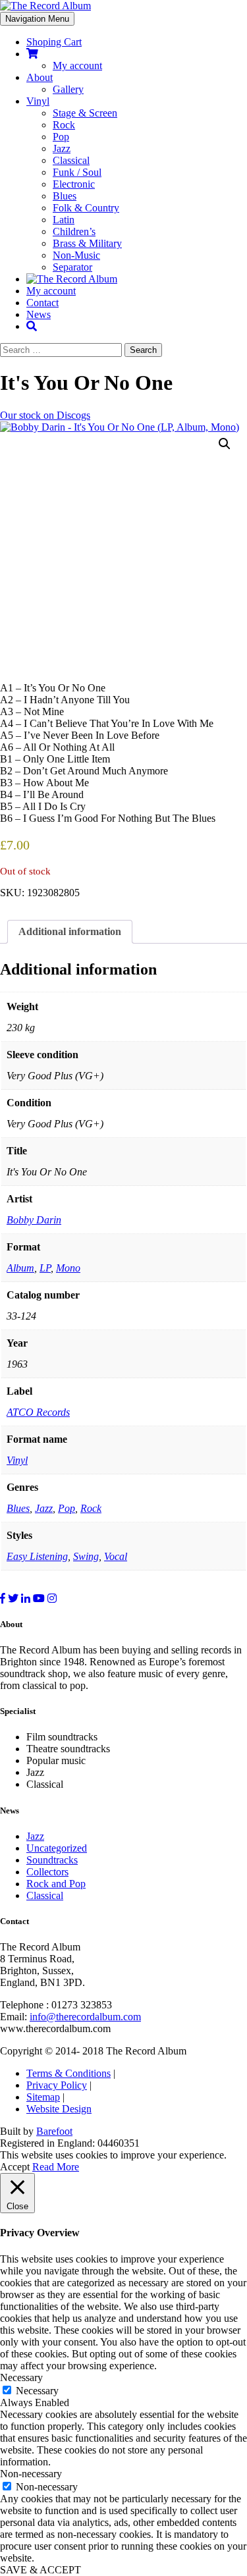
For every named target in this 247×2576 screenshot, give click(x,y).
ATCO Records (38, 1412)
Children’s (74, 231)
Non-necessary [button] (31, 2474)
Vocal (116, 1556)
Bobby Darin (34, 1220)
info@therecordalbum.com (85, 2017)
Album (20, 1268)
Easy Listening (37, 1556)
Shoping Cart (54, 42)
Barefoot (54, 2131)
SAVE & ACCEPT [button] (41, 2570)
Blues (65, 196)
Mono (68, 1268)
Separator (72, 267)
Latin (64, 220)
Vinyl (38, 101)
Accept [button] (15, 2167)
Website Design (59, 2109)
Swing (86, 1556)
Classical (71, 160)
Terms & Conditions (69, 2073)
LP (45, 1268)
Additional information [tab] (70, 931)
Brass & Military (87, 243)
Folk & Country (86, 208)
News (39, 314)
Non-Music (76, 255)
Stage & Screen (85, 113)
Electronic (74, 184)
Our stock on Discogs (45, 415)
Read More (56, 2167)
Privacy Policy (57, 2085)
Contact (42, 303)
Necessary (37, 2391)
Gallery (68, 89)
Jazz (62, 148)
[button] (225, 444)
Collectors (47, 1872)
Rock (64, 125)
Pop (61, 137)
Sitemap (43, 2097)
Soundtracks (52, 1860)
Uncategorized (57, 1848)
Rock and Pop (56, 1884)
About (40, 77)
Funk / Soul (77, 172)
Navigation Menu (37, 19)
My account (77, 66)
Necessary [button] (21, 2377)
